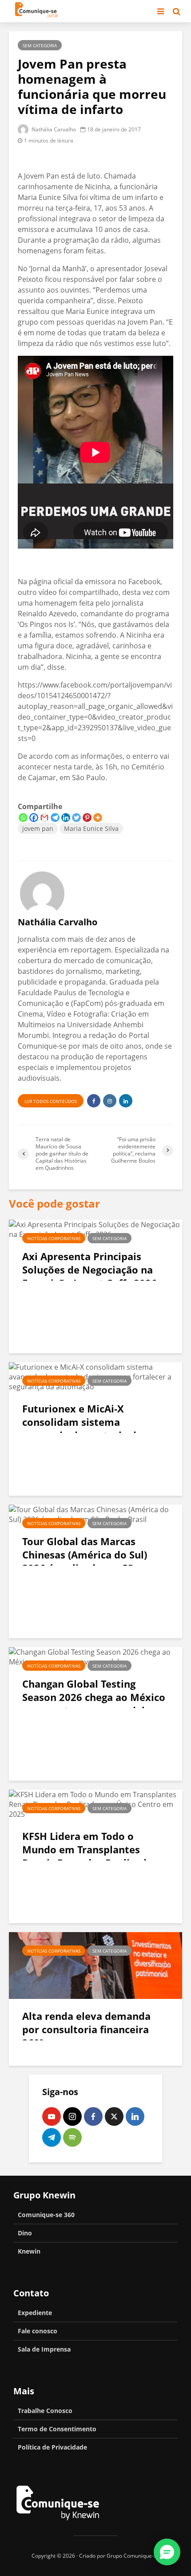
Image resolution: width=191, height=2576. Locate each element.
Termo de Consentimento (57, 2429)
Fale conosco (38, 2331)
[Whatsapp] (23, 818)
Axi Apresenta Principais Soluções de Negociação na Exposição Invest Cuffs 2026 (90, 1270)
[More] (98, 818)
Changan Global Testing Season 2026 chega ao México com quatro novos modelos (94, 1697)
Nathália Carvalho (53, 129)
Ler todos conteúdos (51, 1101)
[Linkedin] (66, 818)
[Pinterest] (87, 818)
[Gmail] (44, 818)
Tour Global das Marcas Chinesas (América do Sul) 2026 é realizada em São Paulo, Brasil (85, 1561)
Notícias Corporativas (54, 1238)
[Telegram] (55, 818)
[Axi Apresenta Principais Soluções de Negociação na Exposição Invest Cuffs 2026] (95, 1229)
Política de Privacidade (52, 2447)
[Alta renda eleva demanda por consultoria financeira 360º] (95, 1965)
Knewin (29, 2251)
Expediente (35, 2313)
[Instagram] (72, 2116)
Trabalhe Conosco (45, 2411)
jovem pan (38, 828)
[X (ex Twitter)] (114, 2116)
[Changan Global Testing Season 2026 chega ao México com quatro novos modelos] (95, 1656)
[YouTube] (52, 2116)
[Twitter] (76, 818)
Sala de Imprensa (44, 2349)
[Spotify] (72, 2137)
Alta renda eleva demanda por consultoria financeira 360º (86, 2029)
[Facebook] (34, 818)
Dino (25, 2233)
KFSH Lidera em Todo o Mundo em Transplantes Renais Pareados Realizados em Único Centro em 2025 (90, 1856)
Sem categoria (40, 45)
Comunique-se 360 (46, 2215)
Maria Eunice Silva (91, 828)
